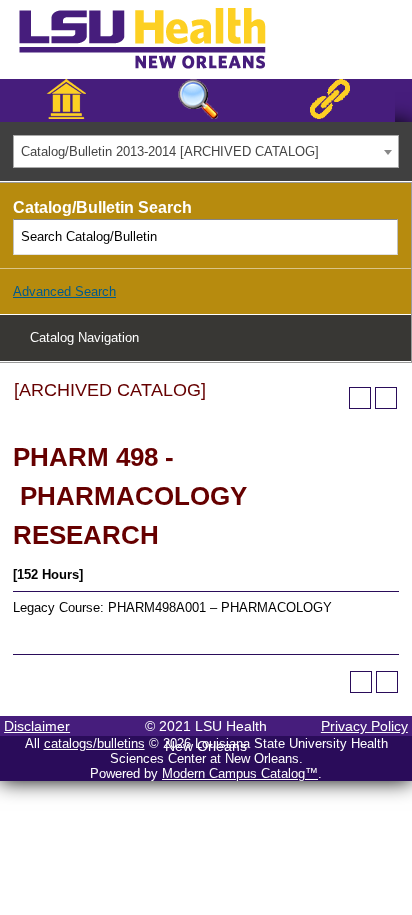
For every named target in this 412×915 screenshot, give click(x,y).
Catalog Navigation (84, 337)
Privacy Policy (364, 726)
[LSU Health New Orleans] (158, 70)
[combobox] (206, 151)
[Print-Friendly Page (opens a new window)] (360, 398)
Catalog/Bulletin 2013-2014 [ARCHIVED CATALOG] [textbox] (170, 151)
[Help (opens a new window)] (386, 398)
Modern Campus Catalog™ (240, 773)
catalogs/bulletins (94, 743)
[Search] (381, 237)
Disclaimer (37, 726)
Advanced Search (64, 291)
